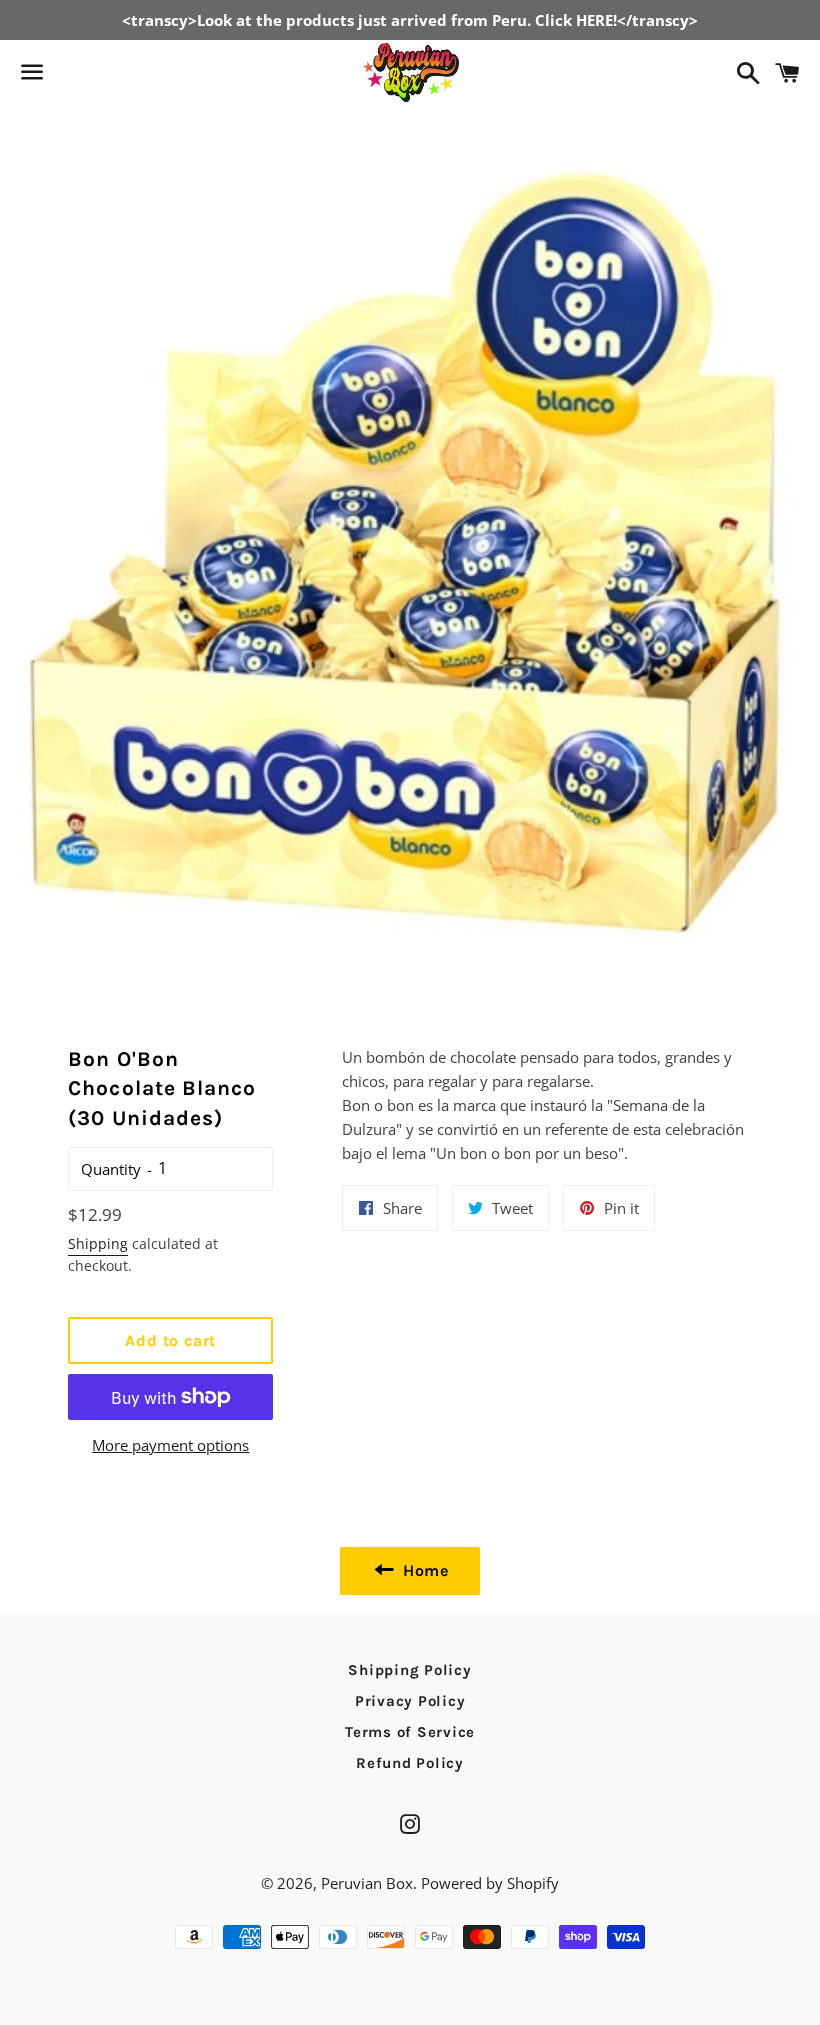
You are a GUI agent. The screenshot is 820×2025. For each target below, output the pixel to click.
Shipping (98, 1243)
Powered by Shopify (490, 1883)
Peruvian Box (367, 1883)
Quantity (111, 1169)
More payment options (170, 1445)
